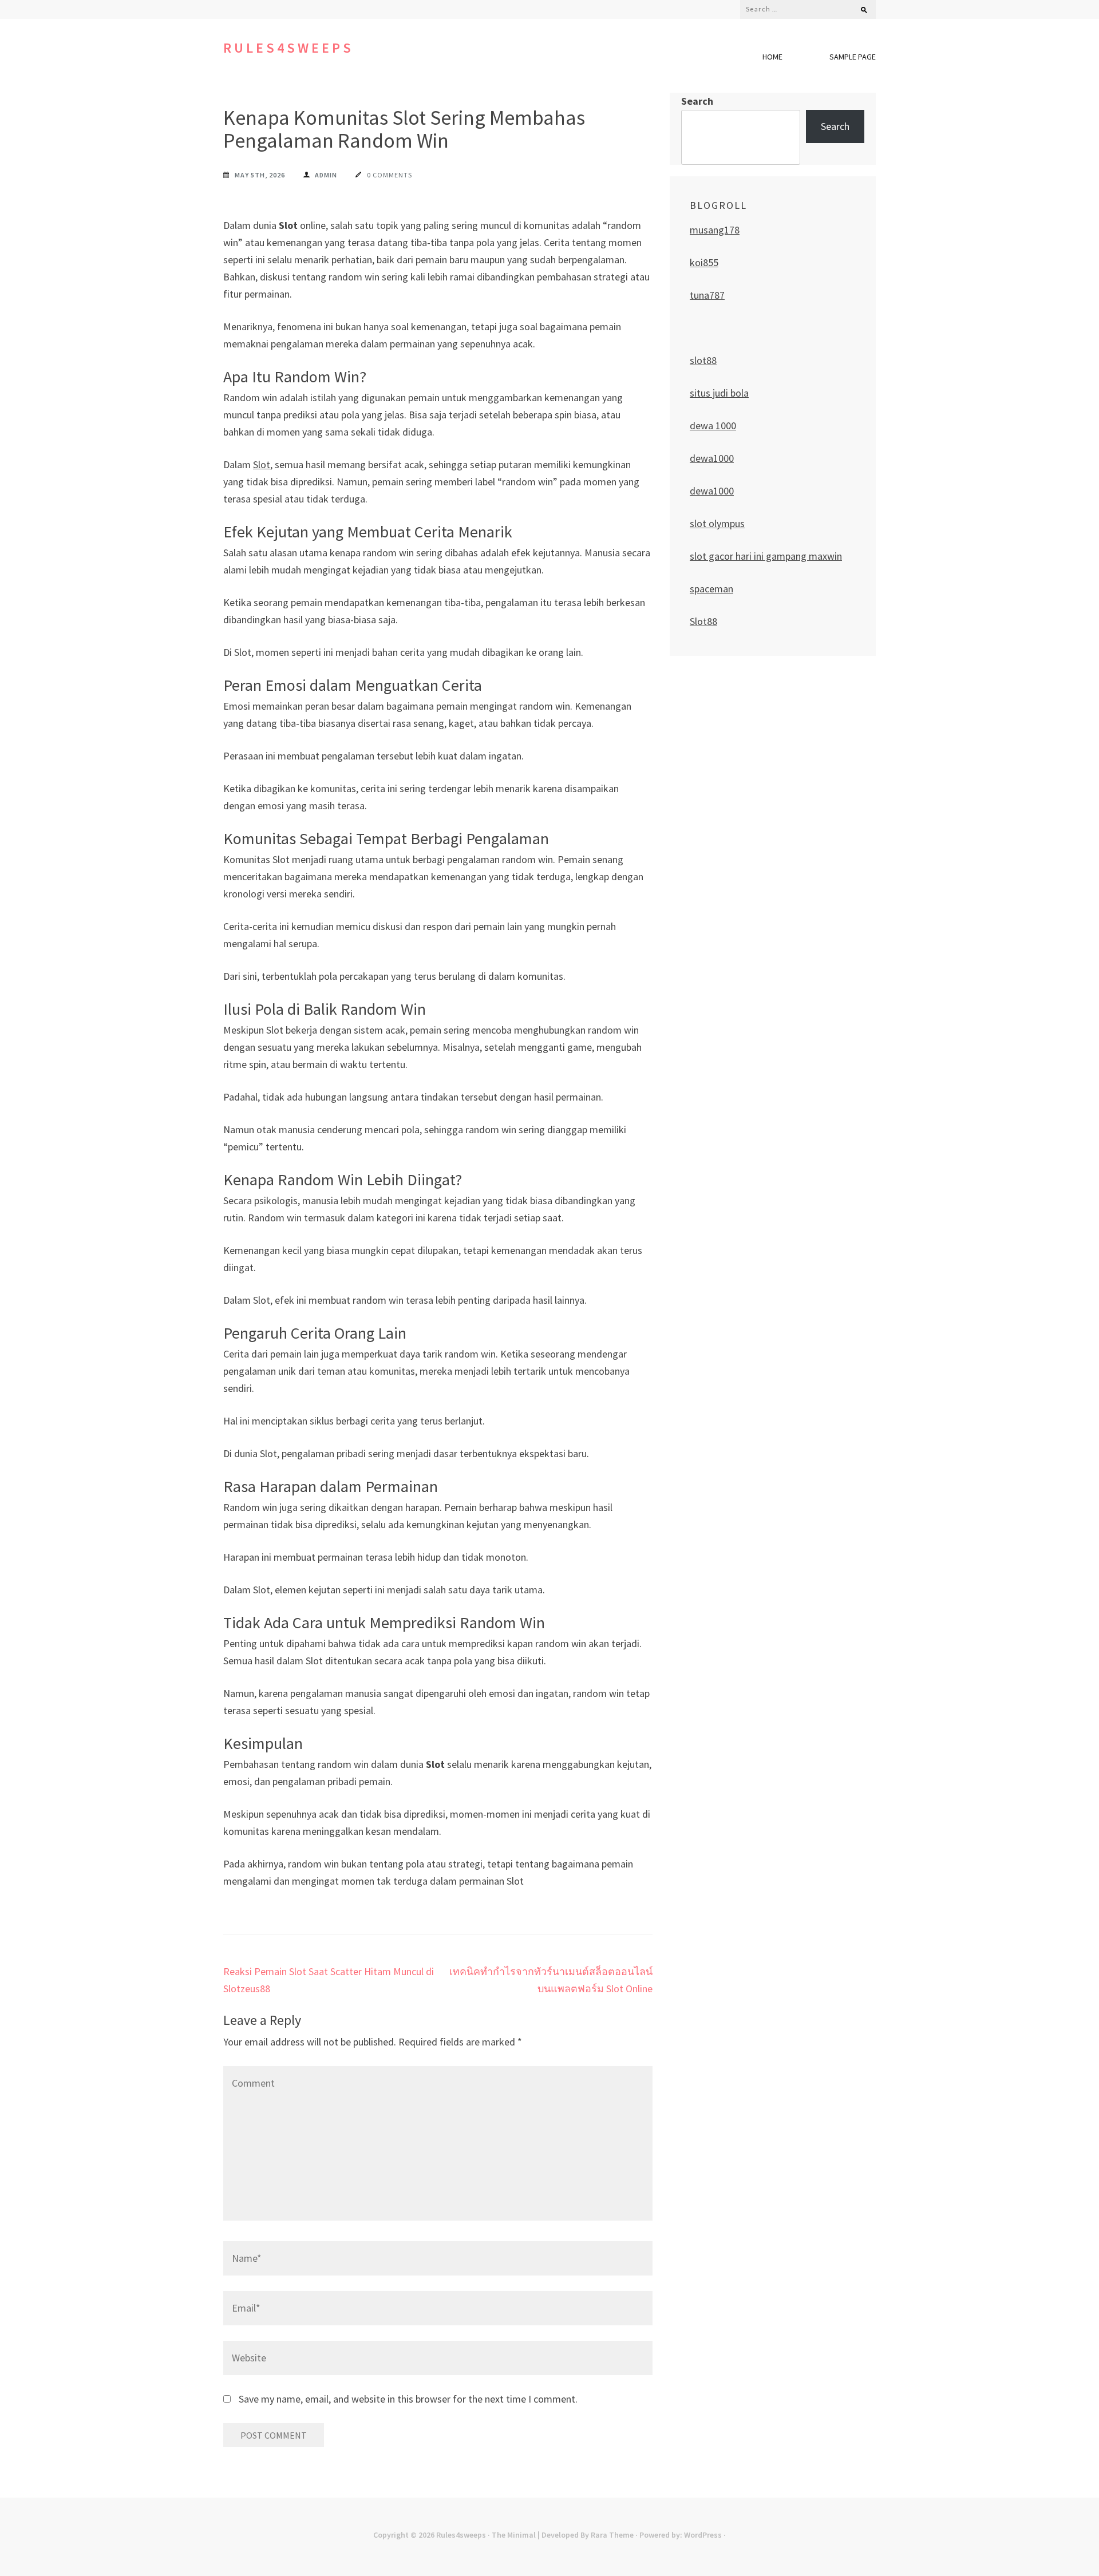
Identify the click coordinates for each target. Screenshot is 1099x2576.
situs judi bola (719, 393)
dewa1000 (712, 458)
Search (697, 101)
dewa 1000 (713, 426)
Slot (262, 464)
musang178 (715, 230)
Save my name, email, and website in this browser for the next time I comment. (408, 2399)
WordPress (703, 2535)
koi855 (704, 262)
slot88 (703, 360)
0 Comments (390, 175)
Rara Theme (612, 2535)
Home (772, 57)
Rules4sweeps (288, 48)
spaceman (711, 589)
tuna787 (707, 295)
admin (326, 175)
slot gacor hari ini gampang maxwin (766, 556)
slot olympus (717, 523)
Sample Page (853, 57)
